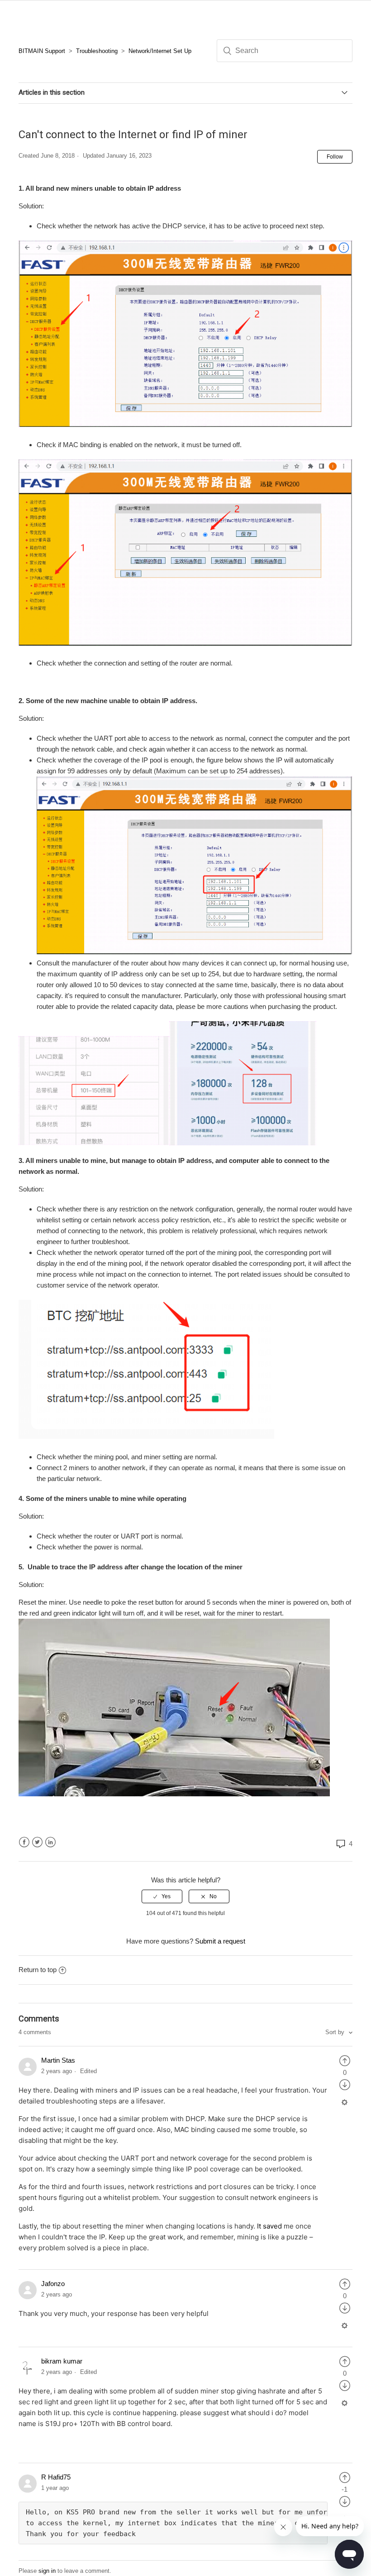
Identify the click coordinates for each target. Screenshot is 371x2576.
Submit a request (220, 1941)
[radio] (162, 1896)
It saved (269, 2226)
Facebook (24, 1842)
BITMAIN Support (42, 51)
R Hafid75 (56, 2477)
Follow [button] (335, 157)
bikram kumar (62, 2361)
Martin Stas (58, 2060)
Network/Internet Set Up (160, 51)
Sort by (336, 2032)
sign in (47, 2571)
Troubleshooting (97, 51)
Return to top (38, 1970)
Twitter (37, 1842)
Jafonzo (53, 2284)
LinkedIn (50, 1842)
